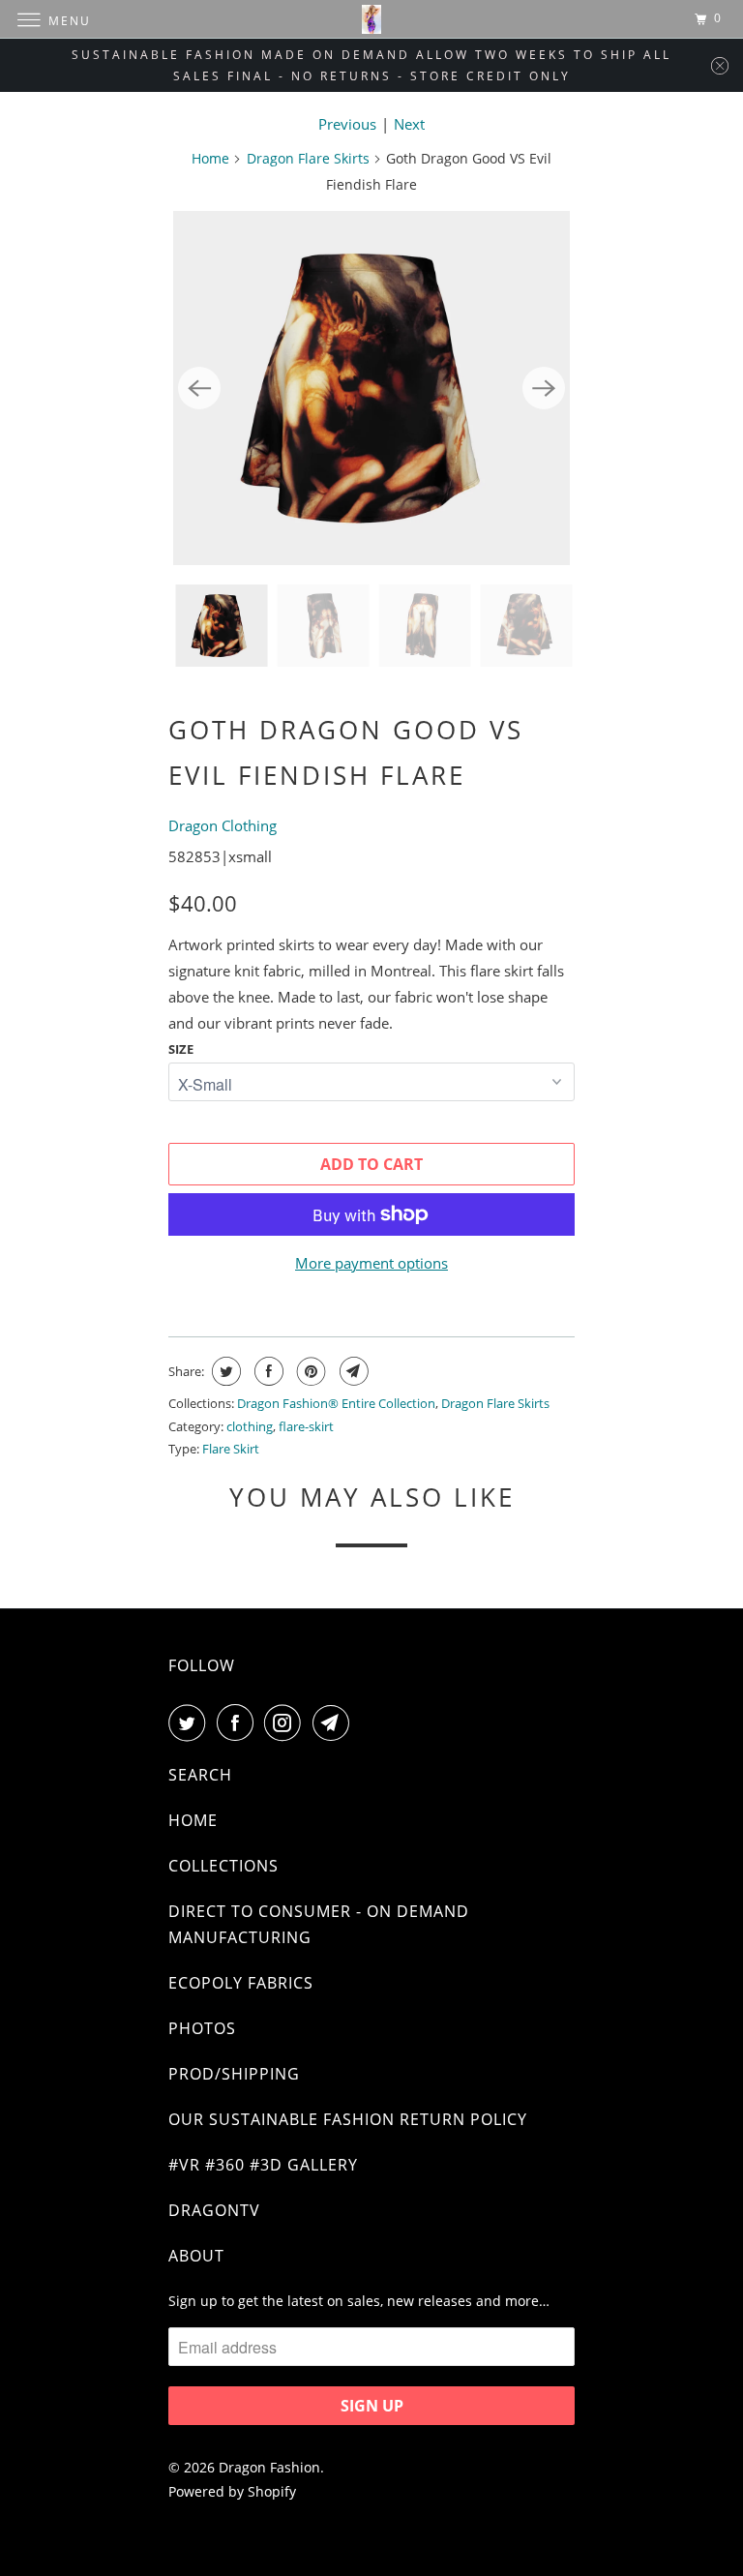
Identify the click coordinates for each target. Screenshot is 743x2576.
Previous (347, 124)
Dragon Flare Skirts (308, 158)
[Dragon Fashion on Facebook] (239, 1722)
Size (181, 1049)
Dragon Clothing (223, 825)
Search (200, 1775)
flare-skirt (306, 1426)
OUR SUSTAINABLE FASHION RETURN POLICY (348, 2119)
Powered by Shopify (232, 2491)
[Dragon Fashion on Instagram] (286, 1722)
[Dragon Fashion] (371, 19)
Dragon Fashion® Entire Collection (336, 1403)
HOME (193, 1820)
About (196, 2256)
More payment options (371, 1263)
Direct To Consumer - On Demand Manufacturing (319, 1924)
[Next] (544, 388)
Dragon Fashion (269, 2467)
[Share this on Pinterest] (309, 1371)
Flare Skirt (231, 1449)
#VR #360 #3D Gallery (263, 2165)
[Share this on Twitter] (224, 1371)
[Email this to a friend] (352, 1371)
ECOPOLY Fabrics (241, 1983)
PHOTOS (202, 2028)
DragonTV (214, 2210)
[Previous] (199, 388)
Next (409, 124)
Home (210, 158)
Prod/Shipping (234, 2074)
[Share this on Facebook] (267, 1371)
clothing (250, 1426)
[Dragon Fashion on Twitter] (191, 1722)
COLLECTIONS (223, 1866)
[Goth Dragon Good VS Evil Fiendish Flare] (371, 388)
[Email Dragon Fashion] (335, 1722)
